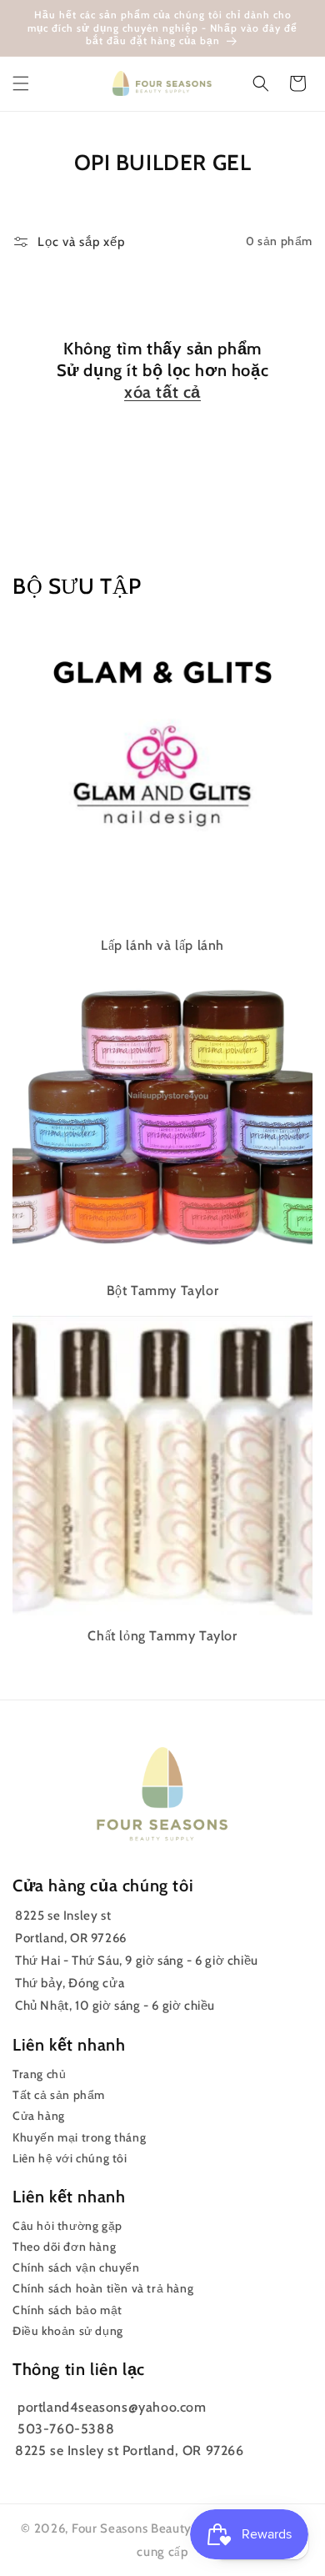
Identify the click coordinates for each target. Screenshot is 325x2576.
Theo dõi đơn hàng (64, 2247)
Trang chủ (39, 2074)
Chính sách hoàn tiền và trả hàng (103, 2288)
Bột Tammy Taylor (163, 1291)
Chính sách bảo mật (67, 2310)
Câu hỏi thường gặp (67, 2226)
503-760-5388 (66, 2429)
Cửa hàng (39, 2116)
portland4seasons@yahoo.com (112, 2407)
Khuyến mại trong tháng (79, 2137)
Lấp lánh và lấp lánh (162, 945)
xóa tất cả (162, 392)
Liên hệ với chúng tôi (70, 2158)
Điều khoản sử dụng (68, 2331)
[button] (21, 83)
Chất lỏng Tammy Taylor (162, 1636)
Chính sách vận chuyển (76, 2267)
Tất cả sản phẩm (59, 2095)
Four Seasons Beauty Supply (155, 2528)
